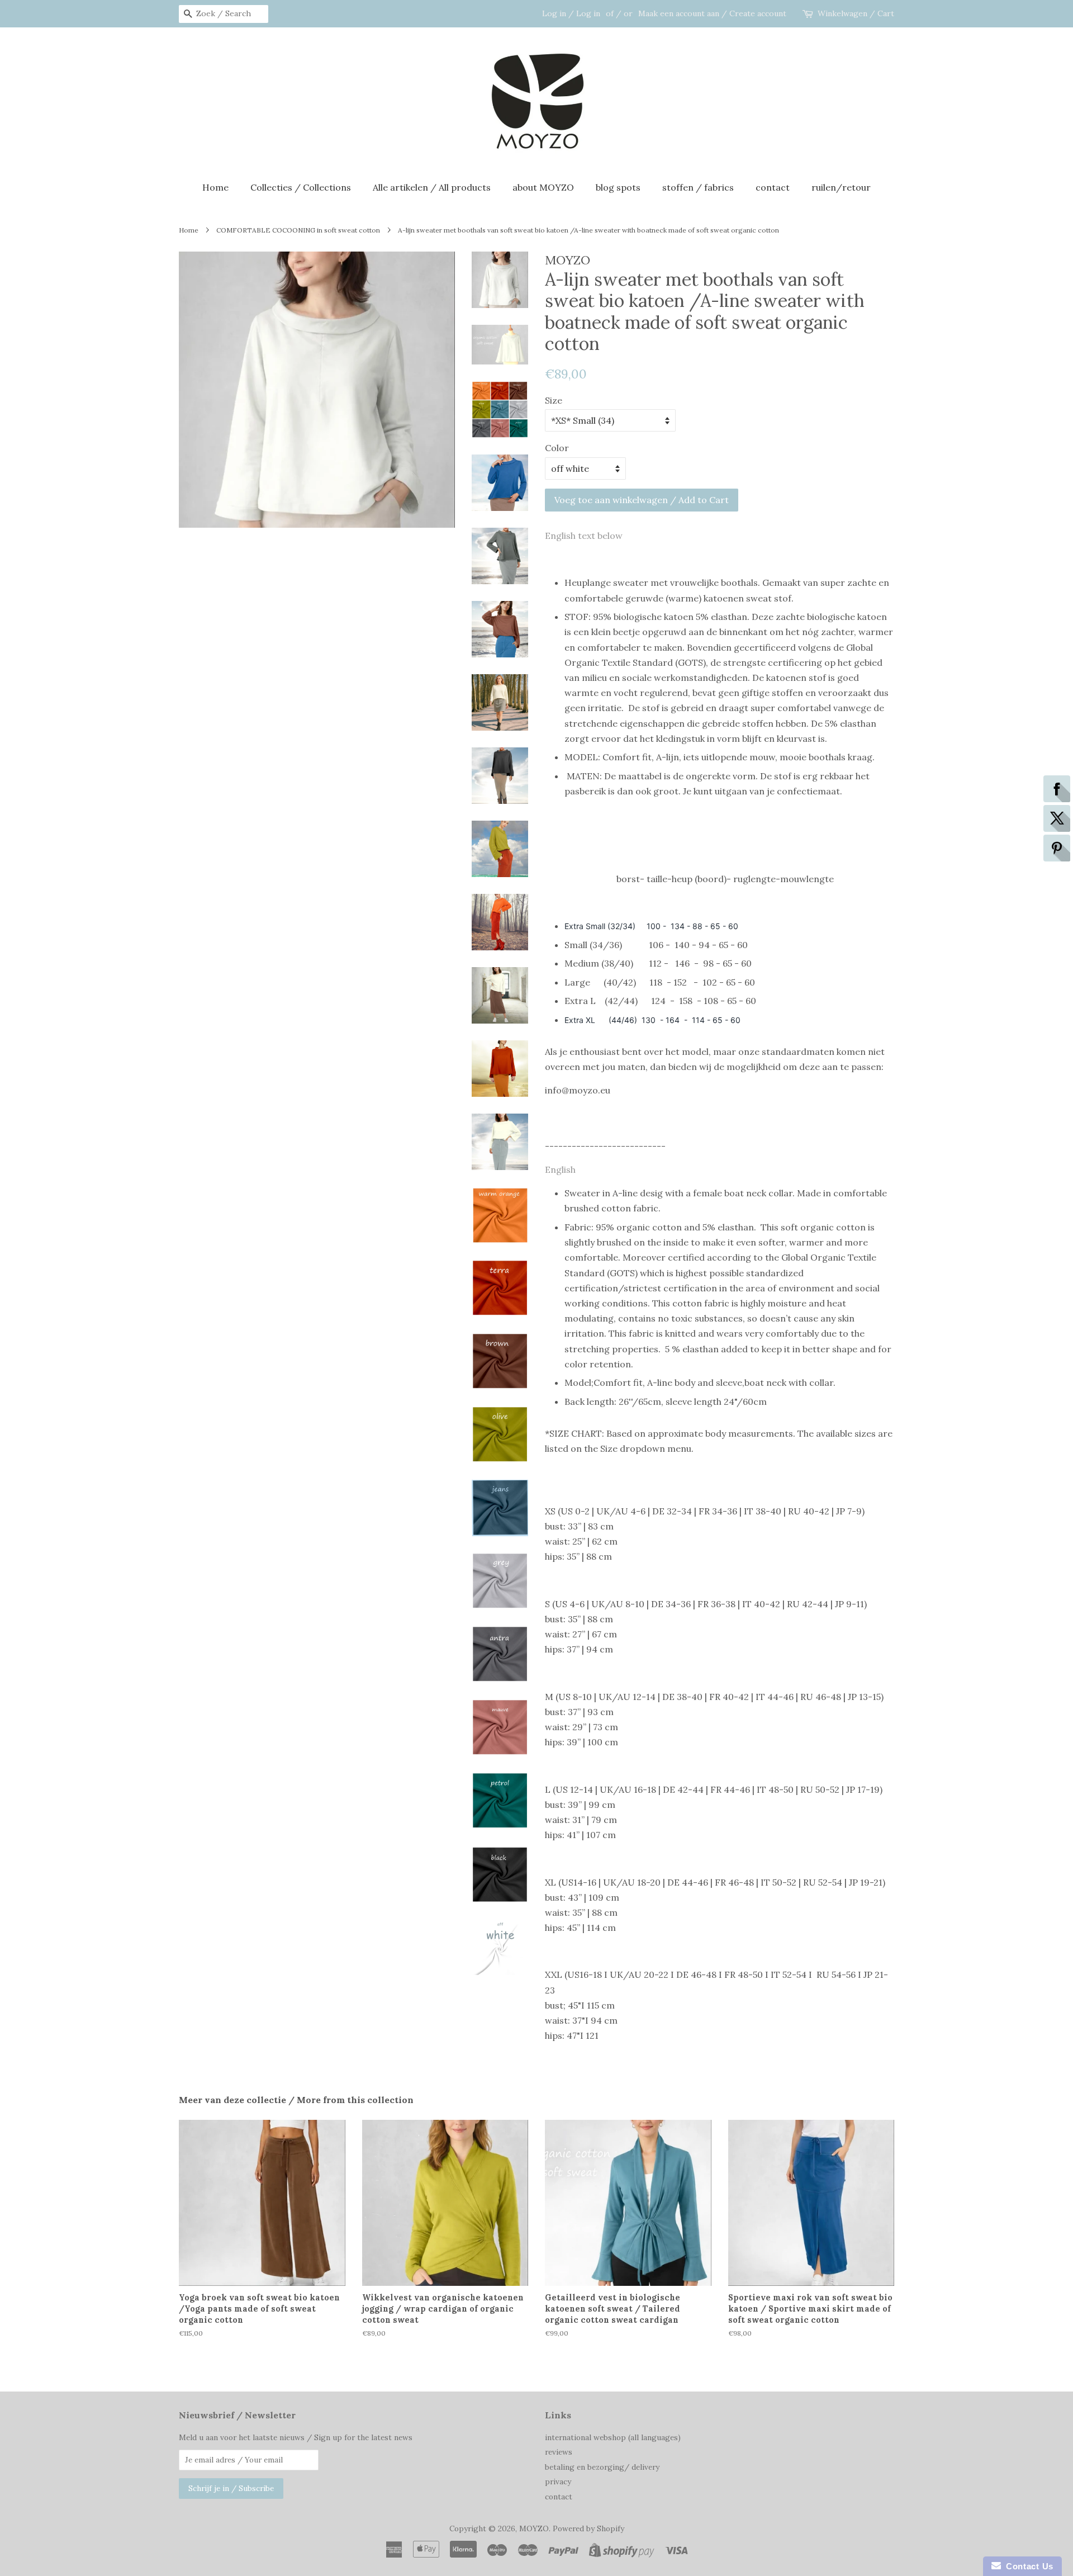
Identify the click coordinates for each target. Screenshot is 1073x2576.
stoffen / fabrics (698, 187)
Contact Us (1027, 2566)
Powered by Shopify (588, 2528)
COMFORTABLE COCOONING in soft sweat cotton (298, 230)
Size (554, 400)
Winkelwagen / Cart (856, 13)
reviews (559, 2452)
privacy (558, 2482)
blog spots (618, 187)
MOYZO (534, 2528)
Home (215, 187)
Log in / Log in (571, 13)
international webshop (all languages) (613, 2437)
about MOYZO (543, 187)
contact (773, 187)
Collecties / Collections (301, 187)
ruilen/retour (841, 187)
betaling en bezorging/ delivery (602, 2467)
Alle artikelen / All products (432, 187)
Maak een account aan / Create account (712, 13)
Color (557, 448)
